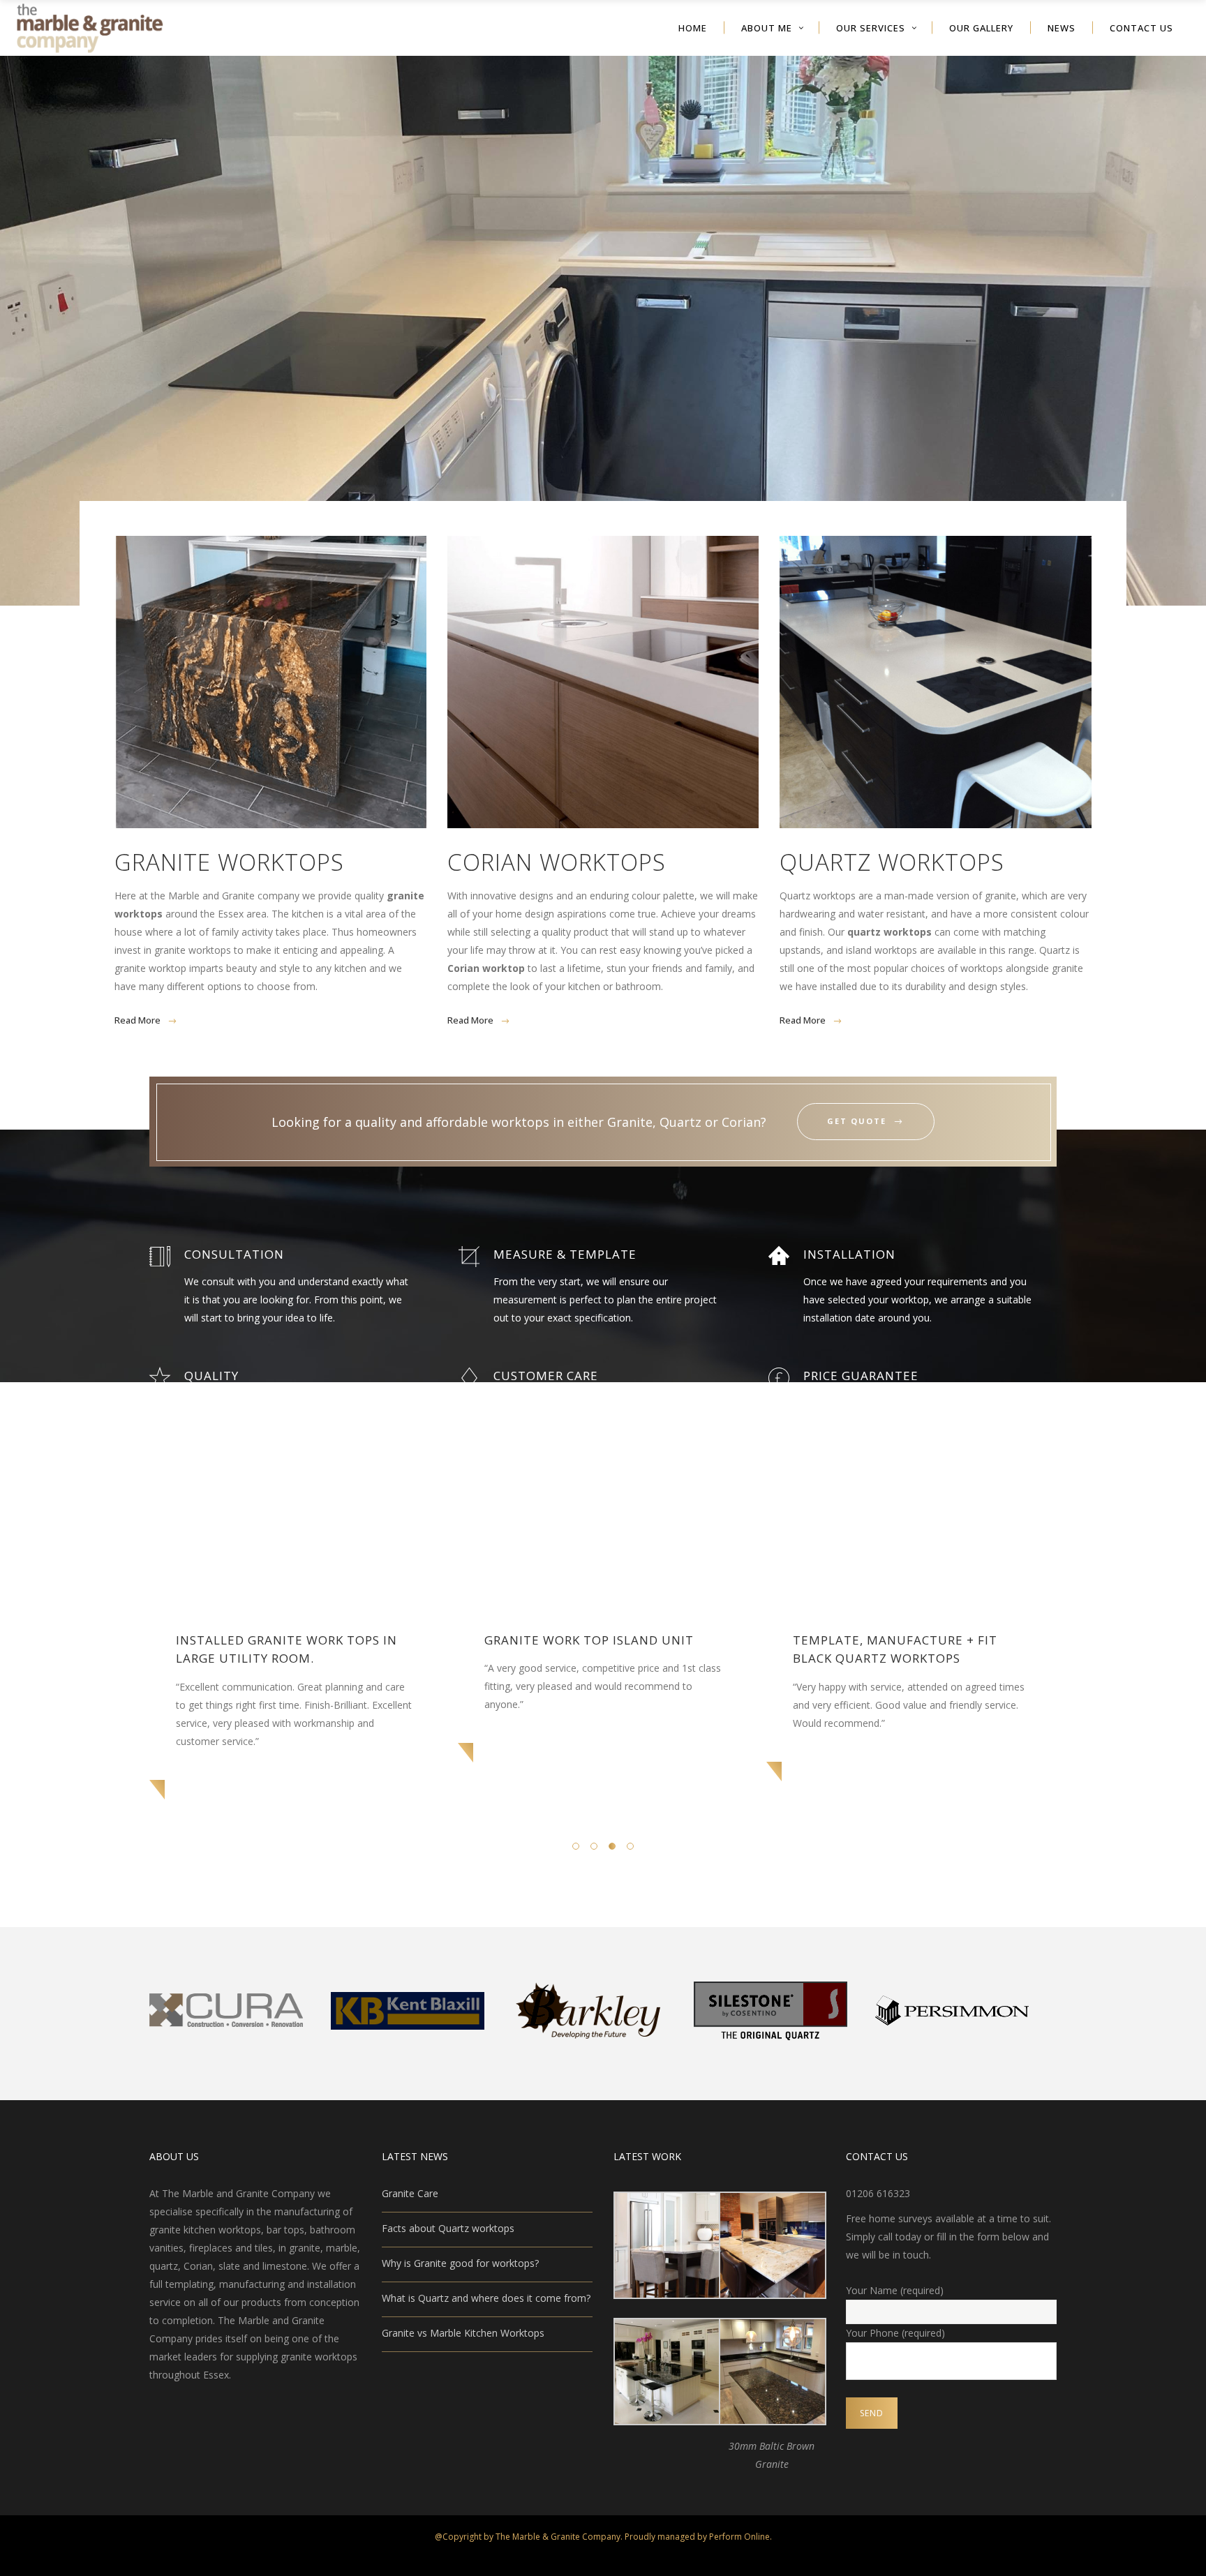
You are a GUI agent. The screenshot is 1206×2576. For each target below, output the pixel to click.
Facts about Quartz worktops (448, 2228)
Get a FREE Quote (603, 338)
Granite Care (410, 2193)
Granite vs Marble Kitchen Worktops (463, 2333)
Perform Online (739, 2537)
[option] (295, 1692)
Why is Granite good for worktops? (460, 2263)
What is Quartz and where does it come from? (486, 2298)
